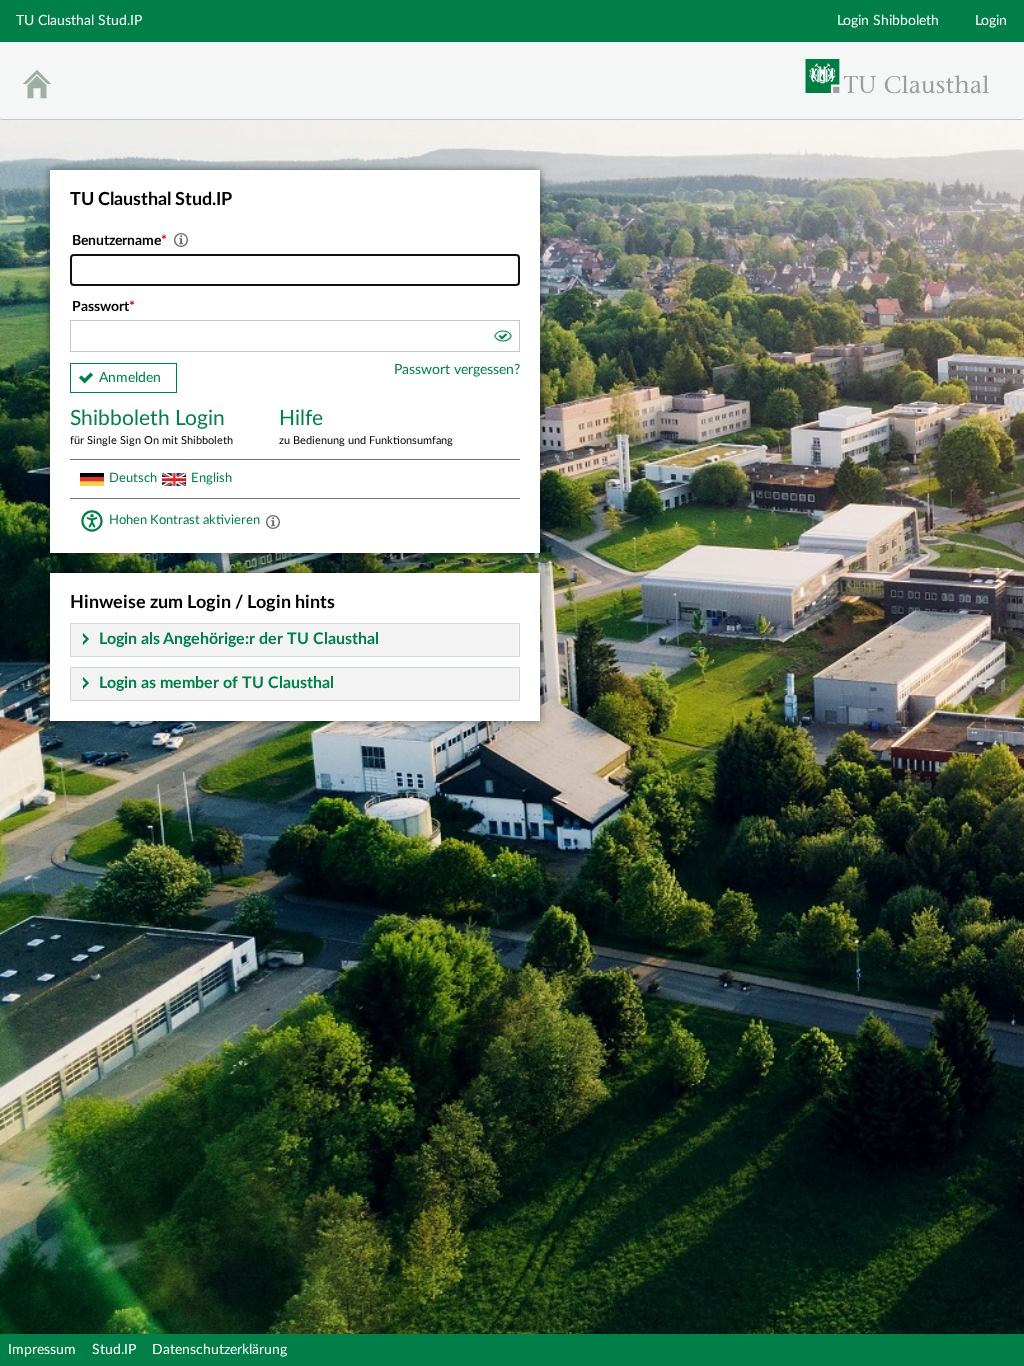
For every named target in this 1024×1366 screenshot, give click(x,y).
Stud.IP (114, 1350)
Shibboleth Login (151, 427)
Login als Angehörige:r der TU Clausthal (239, 639)
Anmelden (130, 378)
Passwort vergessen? (457, 370)
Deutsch (133, 478)
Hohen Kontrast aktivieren (184, 520)
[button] (502, 339)
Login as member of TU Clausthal (216, 683)
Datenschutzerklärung (219, 1350)
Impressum (42, 1350)
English (211, 478)
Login (991, 21)
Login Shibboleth (888, 21)
